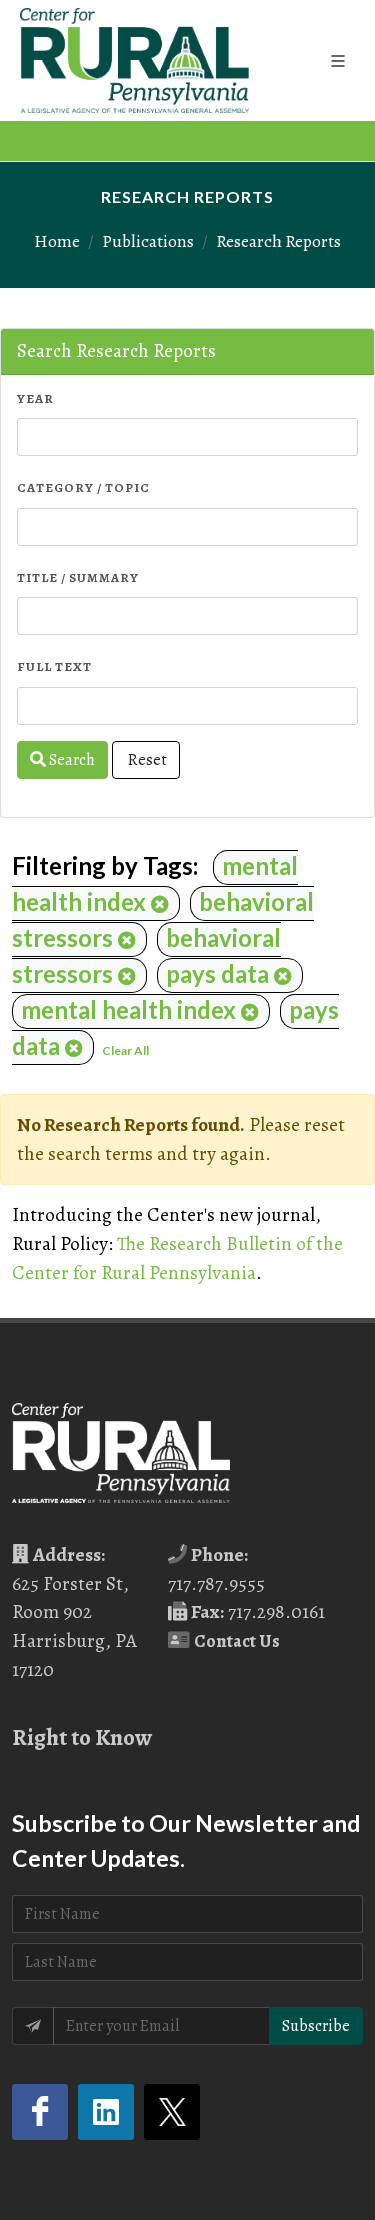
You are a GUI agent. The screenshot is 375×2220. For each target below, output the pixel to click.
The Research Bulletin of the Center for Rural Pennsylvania (177, 1258)
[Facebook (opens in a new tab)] (40, 2112)
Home (57, 241)
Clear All (125, 1050)
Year (35, 398)
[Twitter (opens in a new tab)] (172, 2112)
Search (70, 760)
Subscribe (316, 2026)
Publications (148, 241)
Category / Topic (83, 487)
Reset (146, 760)
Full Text (54, 666)
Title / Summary (78, 577)
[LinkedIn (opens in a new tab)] (106, 2112)
